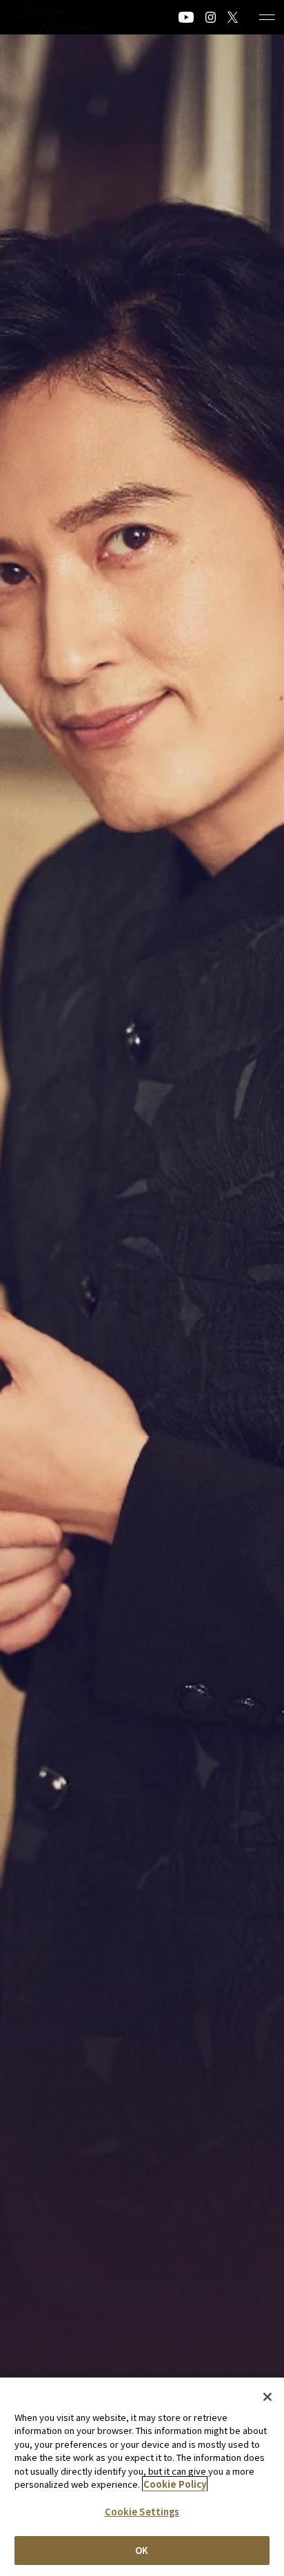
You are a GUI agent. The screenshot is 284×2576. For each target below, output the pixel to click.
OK (142, 2550)
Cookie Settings (142, 2512)
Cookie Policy (175, 2484)
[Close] (267, 2397)
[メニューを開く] (267, 17)
